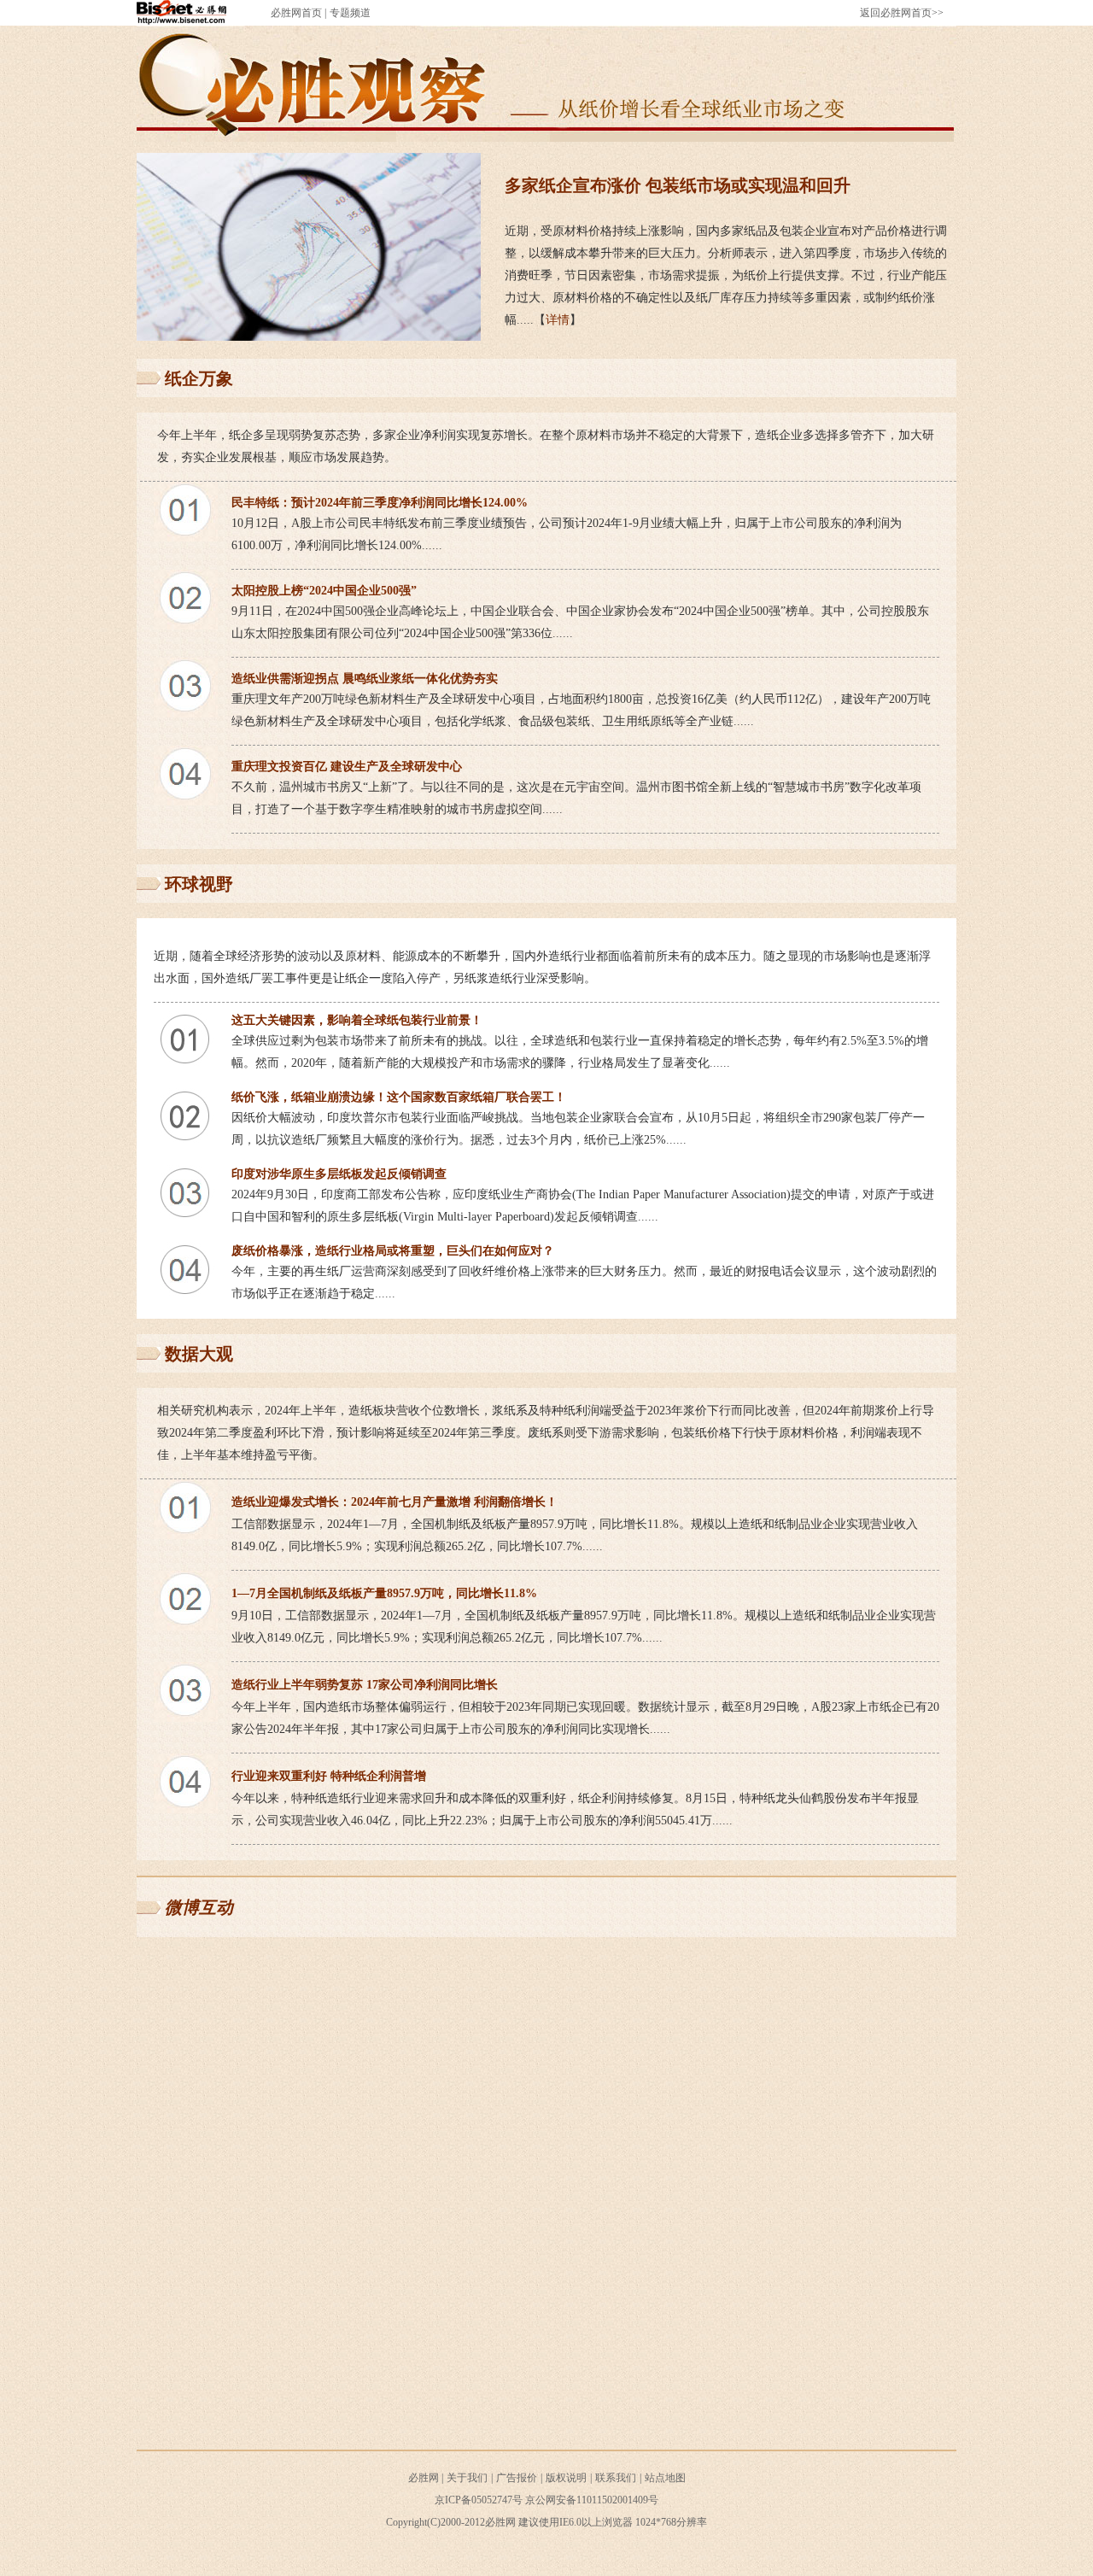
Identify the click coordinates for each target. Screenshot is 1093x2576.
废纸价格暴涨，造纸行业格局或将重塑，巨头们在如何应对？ (393, 1251)
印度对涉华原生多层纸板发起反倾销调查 (339, 1174)
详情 (558, 320)
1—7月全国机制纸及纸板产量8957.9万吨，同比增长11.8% (384, 1593)
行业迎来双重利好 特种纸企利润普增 (329, 1776)
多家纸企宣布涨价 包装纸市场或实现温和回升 (678, 185)
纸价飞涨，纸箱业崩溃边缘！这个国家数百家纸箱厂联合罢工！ (399, 1097)
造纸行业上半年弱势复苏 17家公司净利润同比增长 (365, 1685)
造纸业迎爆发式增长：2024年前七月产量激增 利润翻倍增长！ (395, 1502)
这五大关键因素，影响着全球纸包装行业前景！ (357, 1020)
